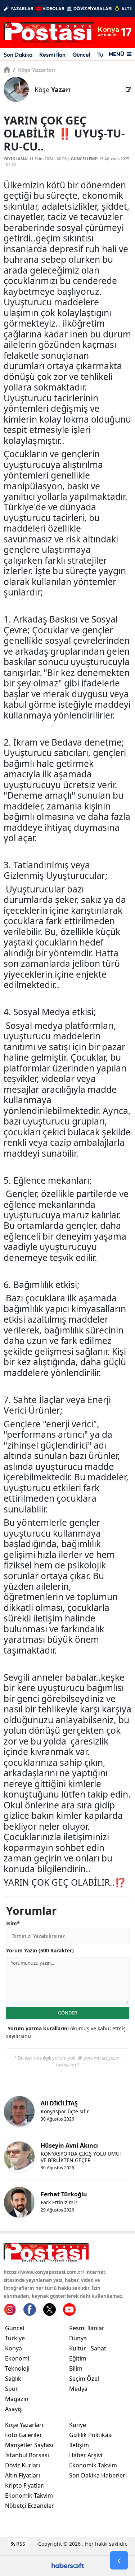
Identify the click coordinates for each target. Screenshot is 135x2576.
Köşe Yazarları (34, 70)
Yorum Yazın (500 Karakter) (40, 1950)
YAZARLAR (22, 8)
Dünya (78, 2338)
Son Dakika (18, 54)
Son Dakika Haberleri (98, 2475)
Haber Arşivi (86, 2455)
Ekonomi (17, 2358)
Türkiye (15, 2338)
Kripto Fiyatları (25, 2485)
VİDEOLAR (53, 8)
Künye (78, 2425)
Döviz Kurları (22, 2465)
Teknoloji (17, 2368)
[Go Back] (119, 2560)
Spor (12, 2389)
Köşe (53, 89)
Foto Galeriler (24, 2435)
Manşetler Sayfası (29, 2445)
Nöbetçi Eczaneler (30, 2506)
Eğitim (78, 2358)
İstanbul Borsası (27, 2455)
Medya (78, 2389)
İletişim (79, 2445)
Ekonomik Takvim (29, 2496)
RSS (20, 2544)
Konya (13, 2348)
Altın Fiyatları (22, 2475)
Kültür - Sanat (88, 2348)
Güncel (81, 54)
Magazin (17, 2399)
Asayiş (13, 2409)
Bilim (76, 2368)
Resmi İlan (52, 54)
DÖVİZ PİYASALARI (93, 8)
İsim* (13, 1923)
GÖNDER (67, 2013)
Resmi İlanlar (87, 2328)
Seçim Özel (84, 2379)
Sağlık (13, 2379)
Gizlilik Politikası (91, 2435)
